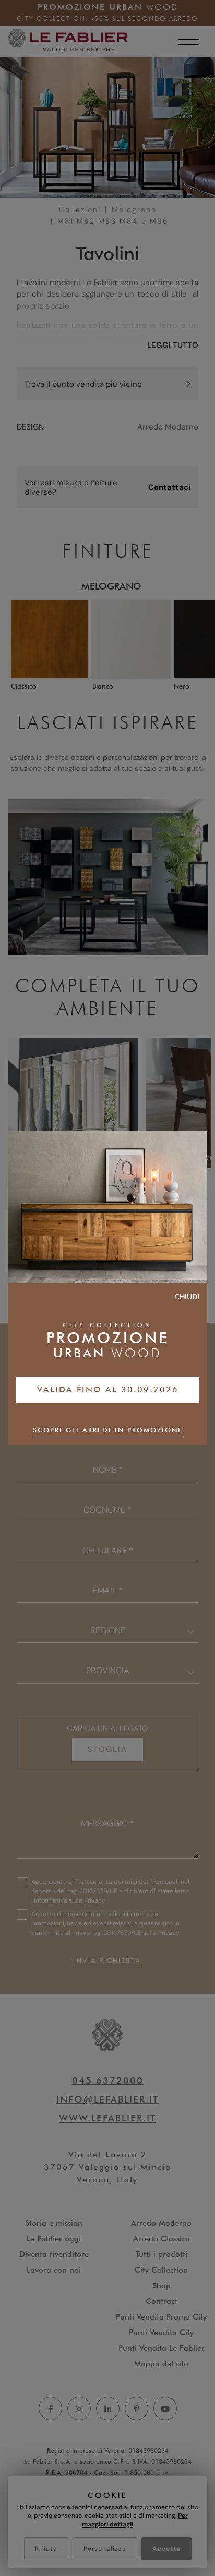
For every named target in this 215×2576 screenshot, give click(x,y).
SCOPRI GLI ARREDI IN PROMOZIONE (108, 1430)
